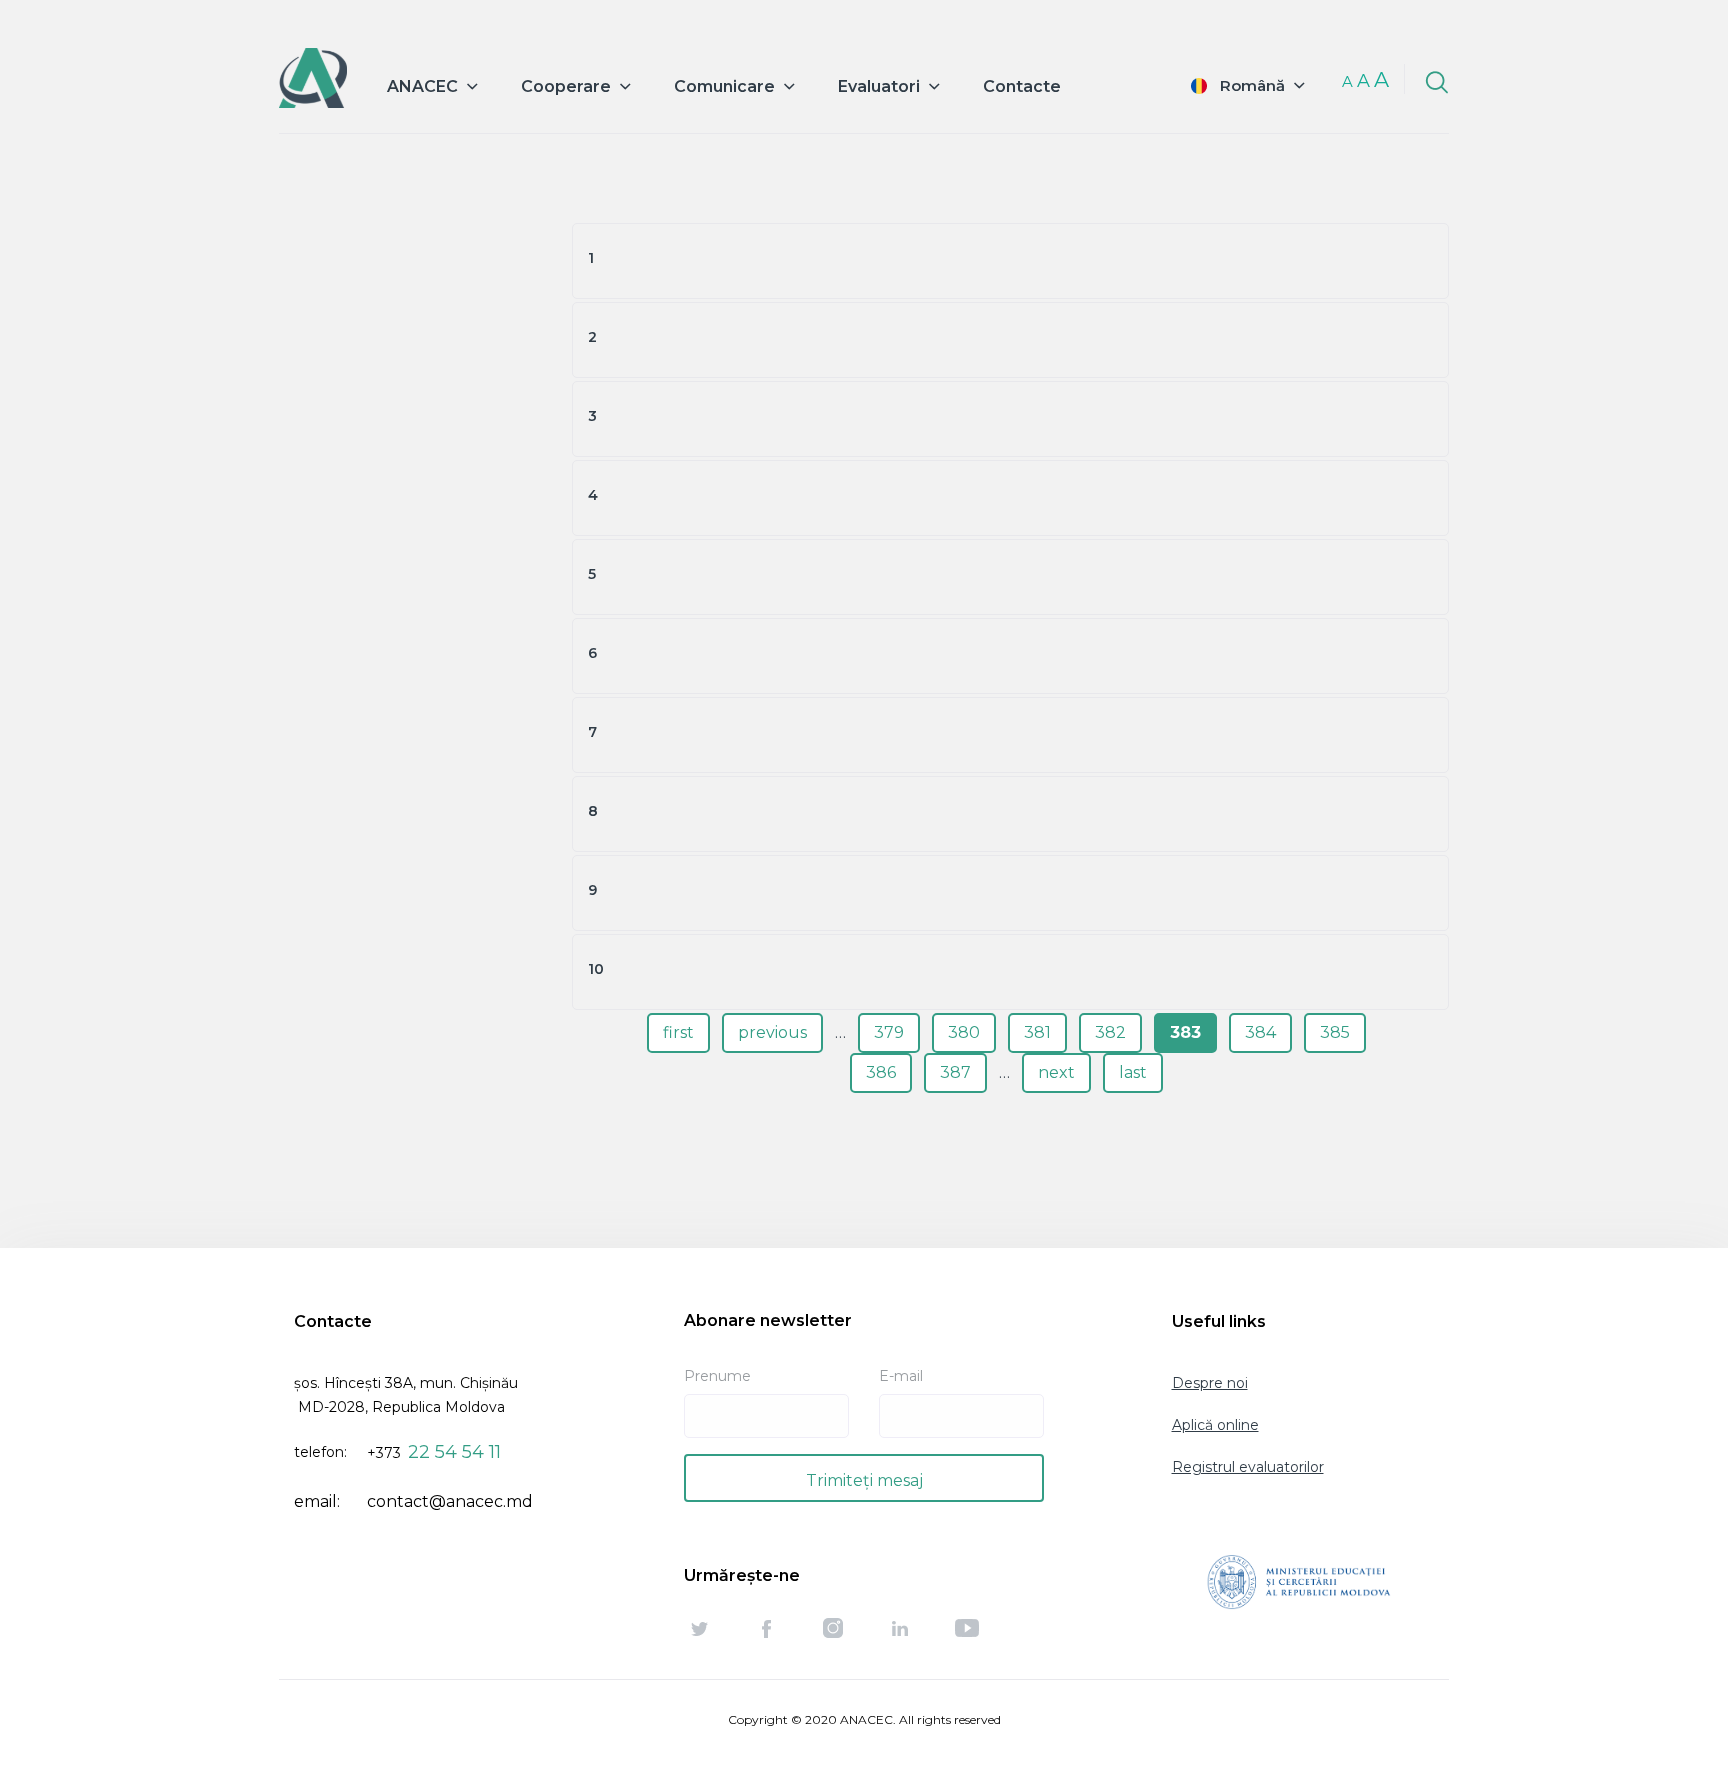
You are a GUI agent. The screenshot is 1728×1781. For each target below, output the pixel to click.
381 (1037, 1032)
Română (1252, 85)
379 (889, 1032)
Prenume (717, 1376)
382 (1110, 1032)
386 (881, 1072)
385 (1335, 1032)
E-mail (901, 1376)
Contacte (1022, 86)
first (678, 1032)
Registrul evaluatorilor (1248, 1467)
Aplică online (1215, 1425)
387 (955, 1072)
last (1133, 1072)
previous (772, 1032)
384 (1260, 1032)
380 (964, 1032)
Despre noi (1210, 1383)
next (1056, 1072)
